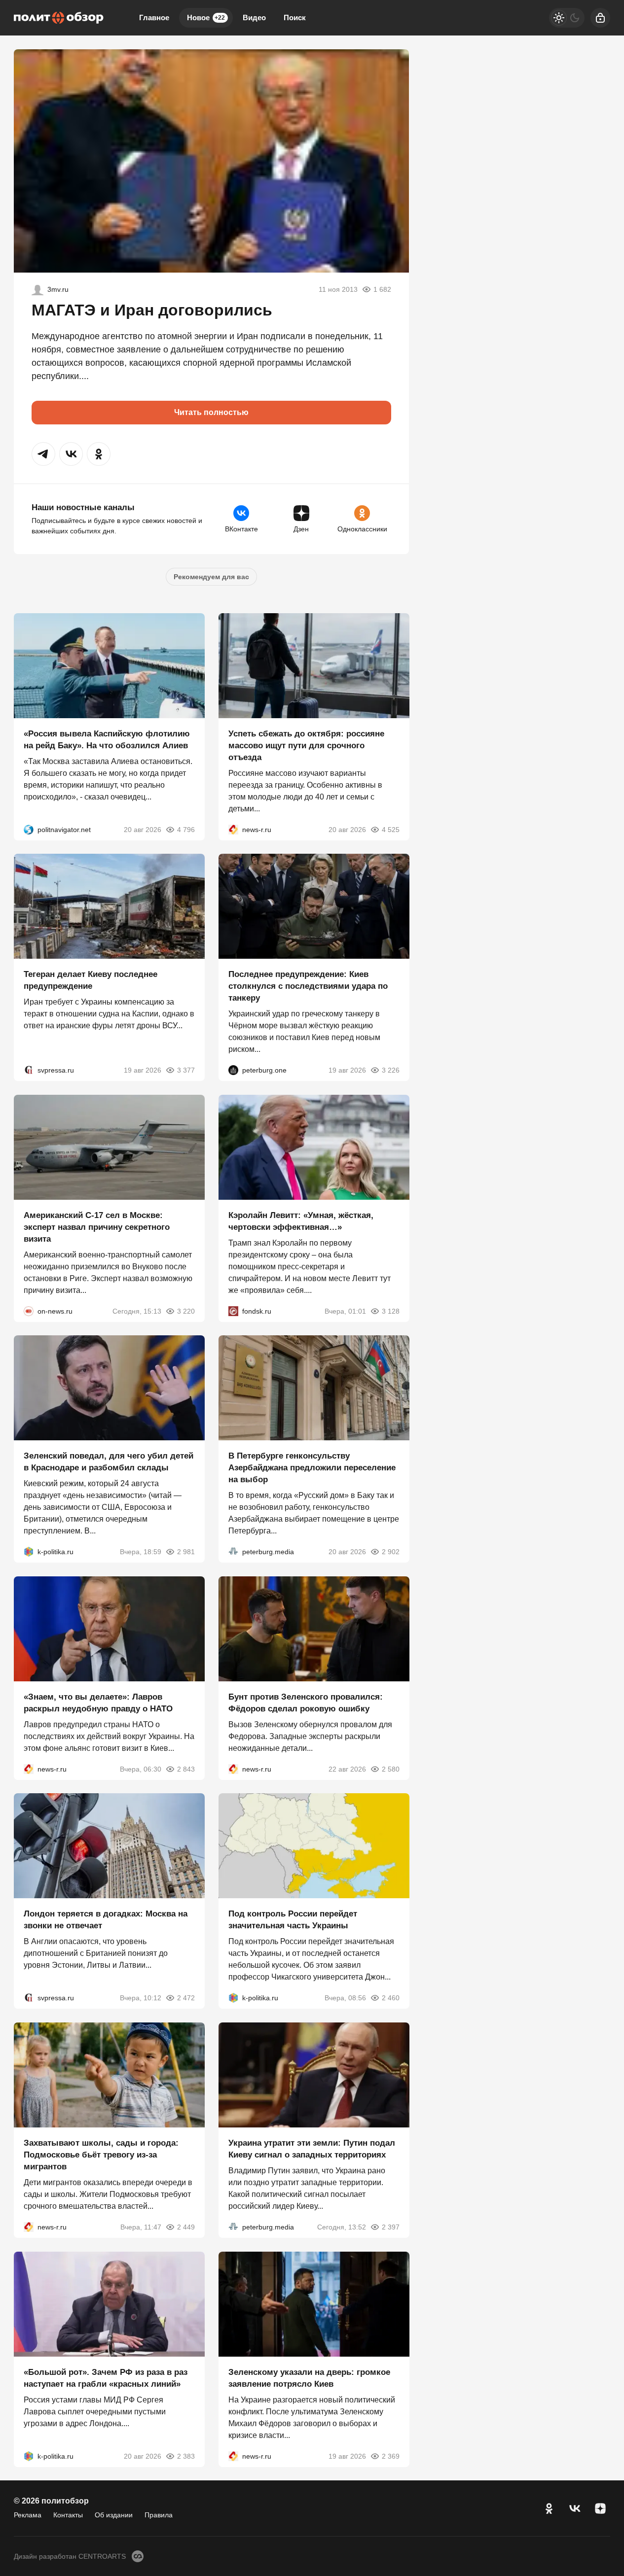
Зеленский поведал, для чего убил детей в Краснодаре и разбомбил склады (109, 1462)
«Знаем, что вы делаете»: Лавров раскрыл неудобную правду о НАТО (98, 1702)
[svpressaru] (29, 1070)
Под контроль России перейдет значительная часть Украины (293, 1920)
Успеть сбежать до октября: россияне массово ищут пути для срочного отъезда (306, 745)
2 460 (390, 1998)
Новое (206, 17)
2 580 (390, 1769)
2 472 (186, 1998)
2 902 (390, 1552)
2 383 (186, 2456)
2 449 (186, 2227)
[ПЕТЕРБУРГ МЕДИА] (233, 1552)
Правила (159, 2515)
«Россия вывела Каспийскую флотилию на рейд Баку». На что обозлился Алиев (107, 739)
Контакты (68, 2515)
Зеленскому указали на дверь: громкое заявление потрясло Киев (309, 2378)
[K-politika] (29, 1552)
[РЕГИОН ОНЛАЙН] (233, 829)
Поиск (295, 17)
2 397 (390, 2227)
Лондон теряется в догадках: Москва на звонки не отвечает (106, 1920)
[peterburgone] (233, 1070)
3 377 (186, 1070)
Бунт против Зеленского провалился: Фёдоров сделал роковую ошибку (306, 1702)
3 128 (390, 1311)
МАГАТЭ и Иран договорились (152, 310)
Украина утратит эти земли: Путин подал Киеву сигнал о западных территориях (312, 2149)
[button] (43, 454)
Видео (254, 17)
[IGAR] (37, 289)
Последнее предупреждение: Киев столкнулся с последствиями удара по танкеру (308, 986)
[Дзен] (600, 2508)
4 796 (186, 829)
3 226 (390, 1070)
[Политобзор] (59, 18)
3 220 (186, 1311)
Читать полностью (211, 412)
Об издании (114, 2515)
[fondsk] (233, 1311)
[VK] (575, 2508)
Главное (154, 17)
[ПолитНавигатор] (29, 829)
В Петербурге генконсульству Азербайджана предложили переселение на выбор (312, 1468)
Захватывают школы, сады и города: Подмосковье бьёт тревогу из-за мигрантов (101, 2155)
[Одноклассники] (549, 2508)
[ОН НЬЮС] (29, 1311)
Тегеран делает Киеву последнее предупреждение (91, 980)
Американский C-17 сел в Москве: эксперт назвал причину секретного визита (97, 1227)
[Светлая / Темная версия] (567, 18)
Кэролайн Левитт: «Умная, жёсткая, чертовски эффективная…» (301, 1221)
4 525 (390, 829)
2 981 (186, 1552)
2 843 (186, 1769)
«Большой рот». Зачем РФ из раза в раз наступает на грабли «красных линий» (106, 2378)
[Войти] (600, 18)
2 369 (390, 2456)
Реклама (28, 2515)
